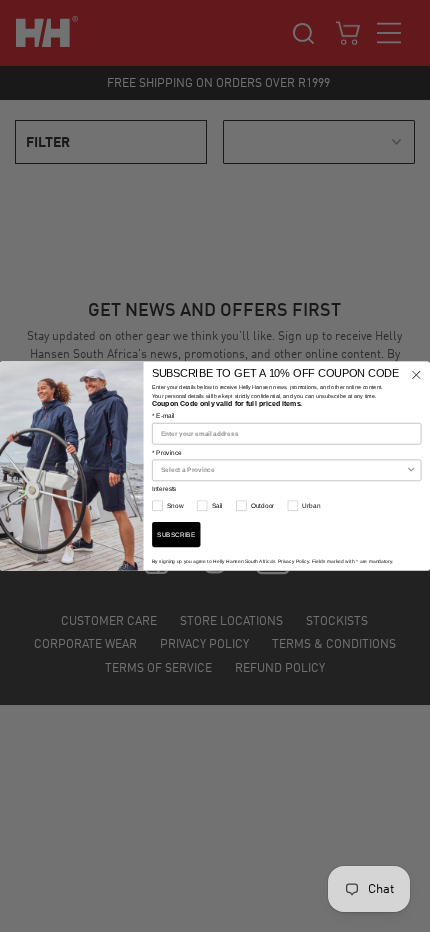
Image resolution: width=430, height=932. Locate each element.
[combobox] (283, 470)
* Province (167, 453)
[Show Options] (411, 470)
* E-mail (163, 416)
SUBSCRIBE (176, 535)
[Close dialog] (416, 374)
